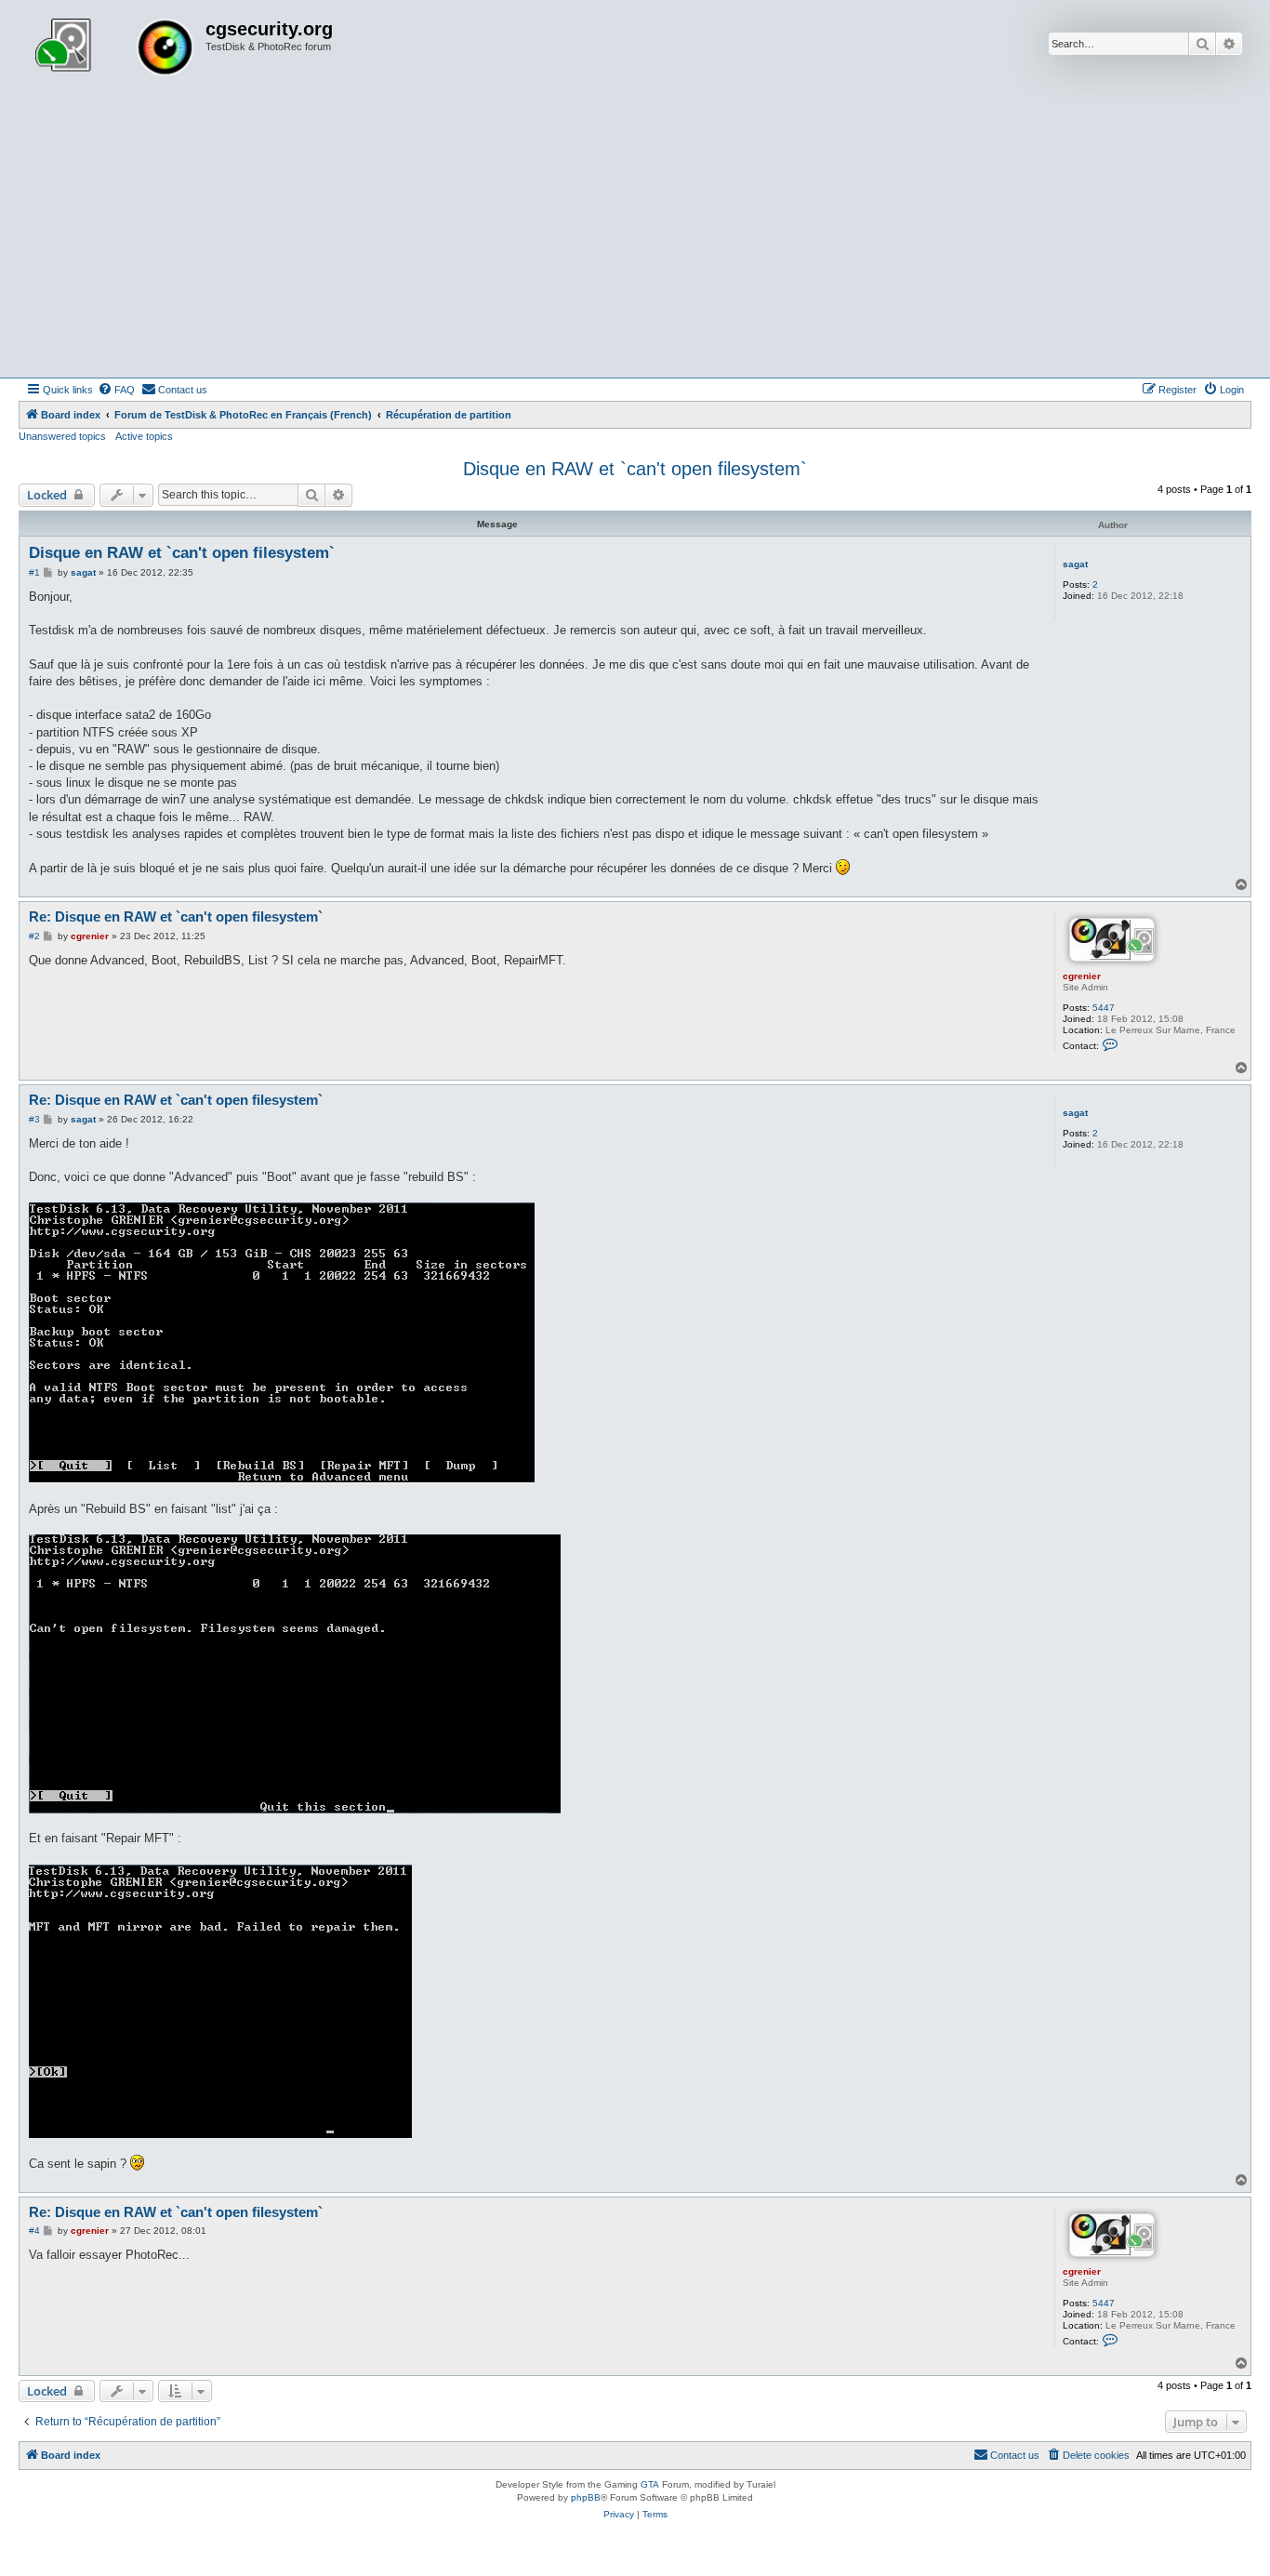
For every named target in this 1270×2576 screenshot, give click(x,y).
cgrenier (1082, 976)
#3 (34, 1119)
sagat (1075, 564)
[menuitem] (116, 390)
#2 (34, 936)
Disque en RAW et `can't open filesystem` (635, 469)
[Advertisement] (635, 238)
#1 (34, 572)
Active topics (144, 436)
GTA (650, 2484)
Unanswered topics (62, 436)
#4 (34, 2231)
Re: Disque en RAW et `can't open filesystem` (176, 916)
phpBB (586, 2497)
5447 (1104, 1008)
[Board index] (114, 49)
